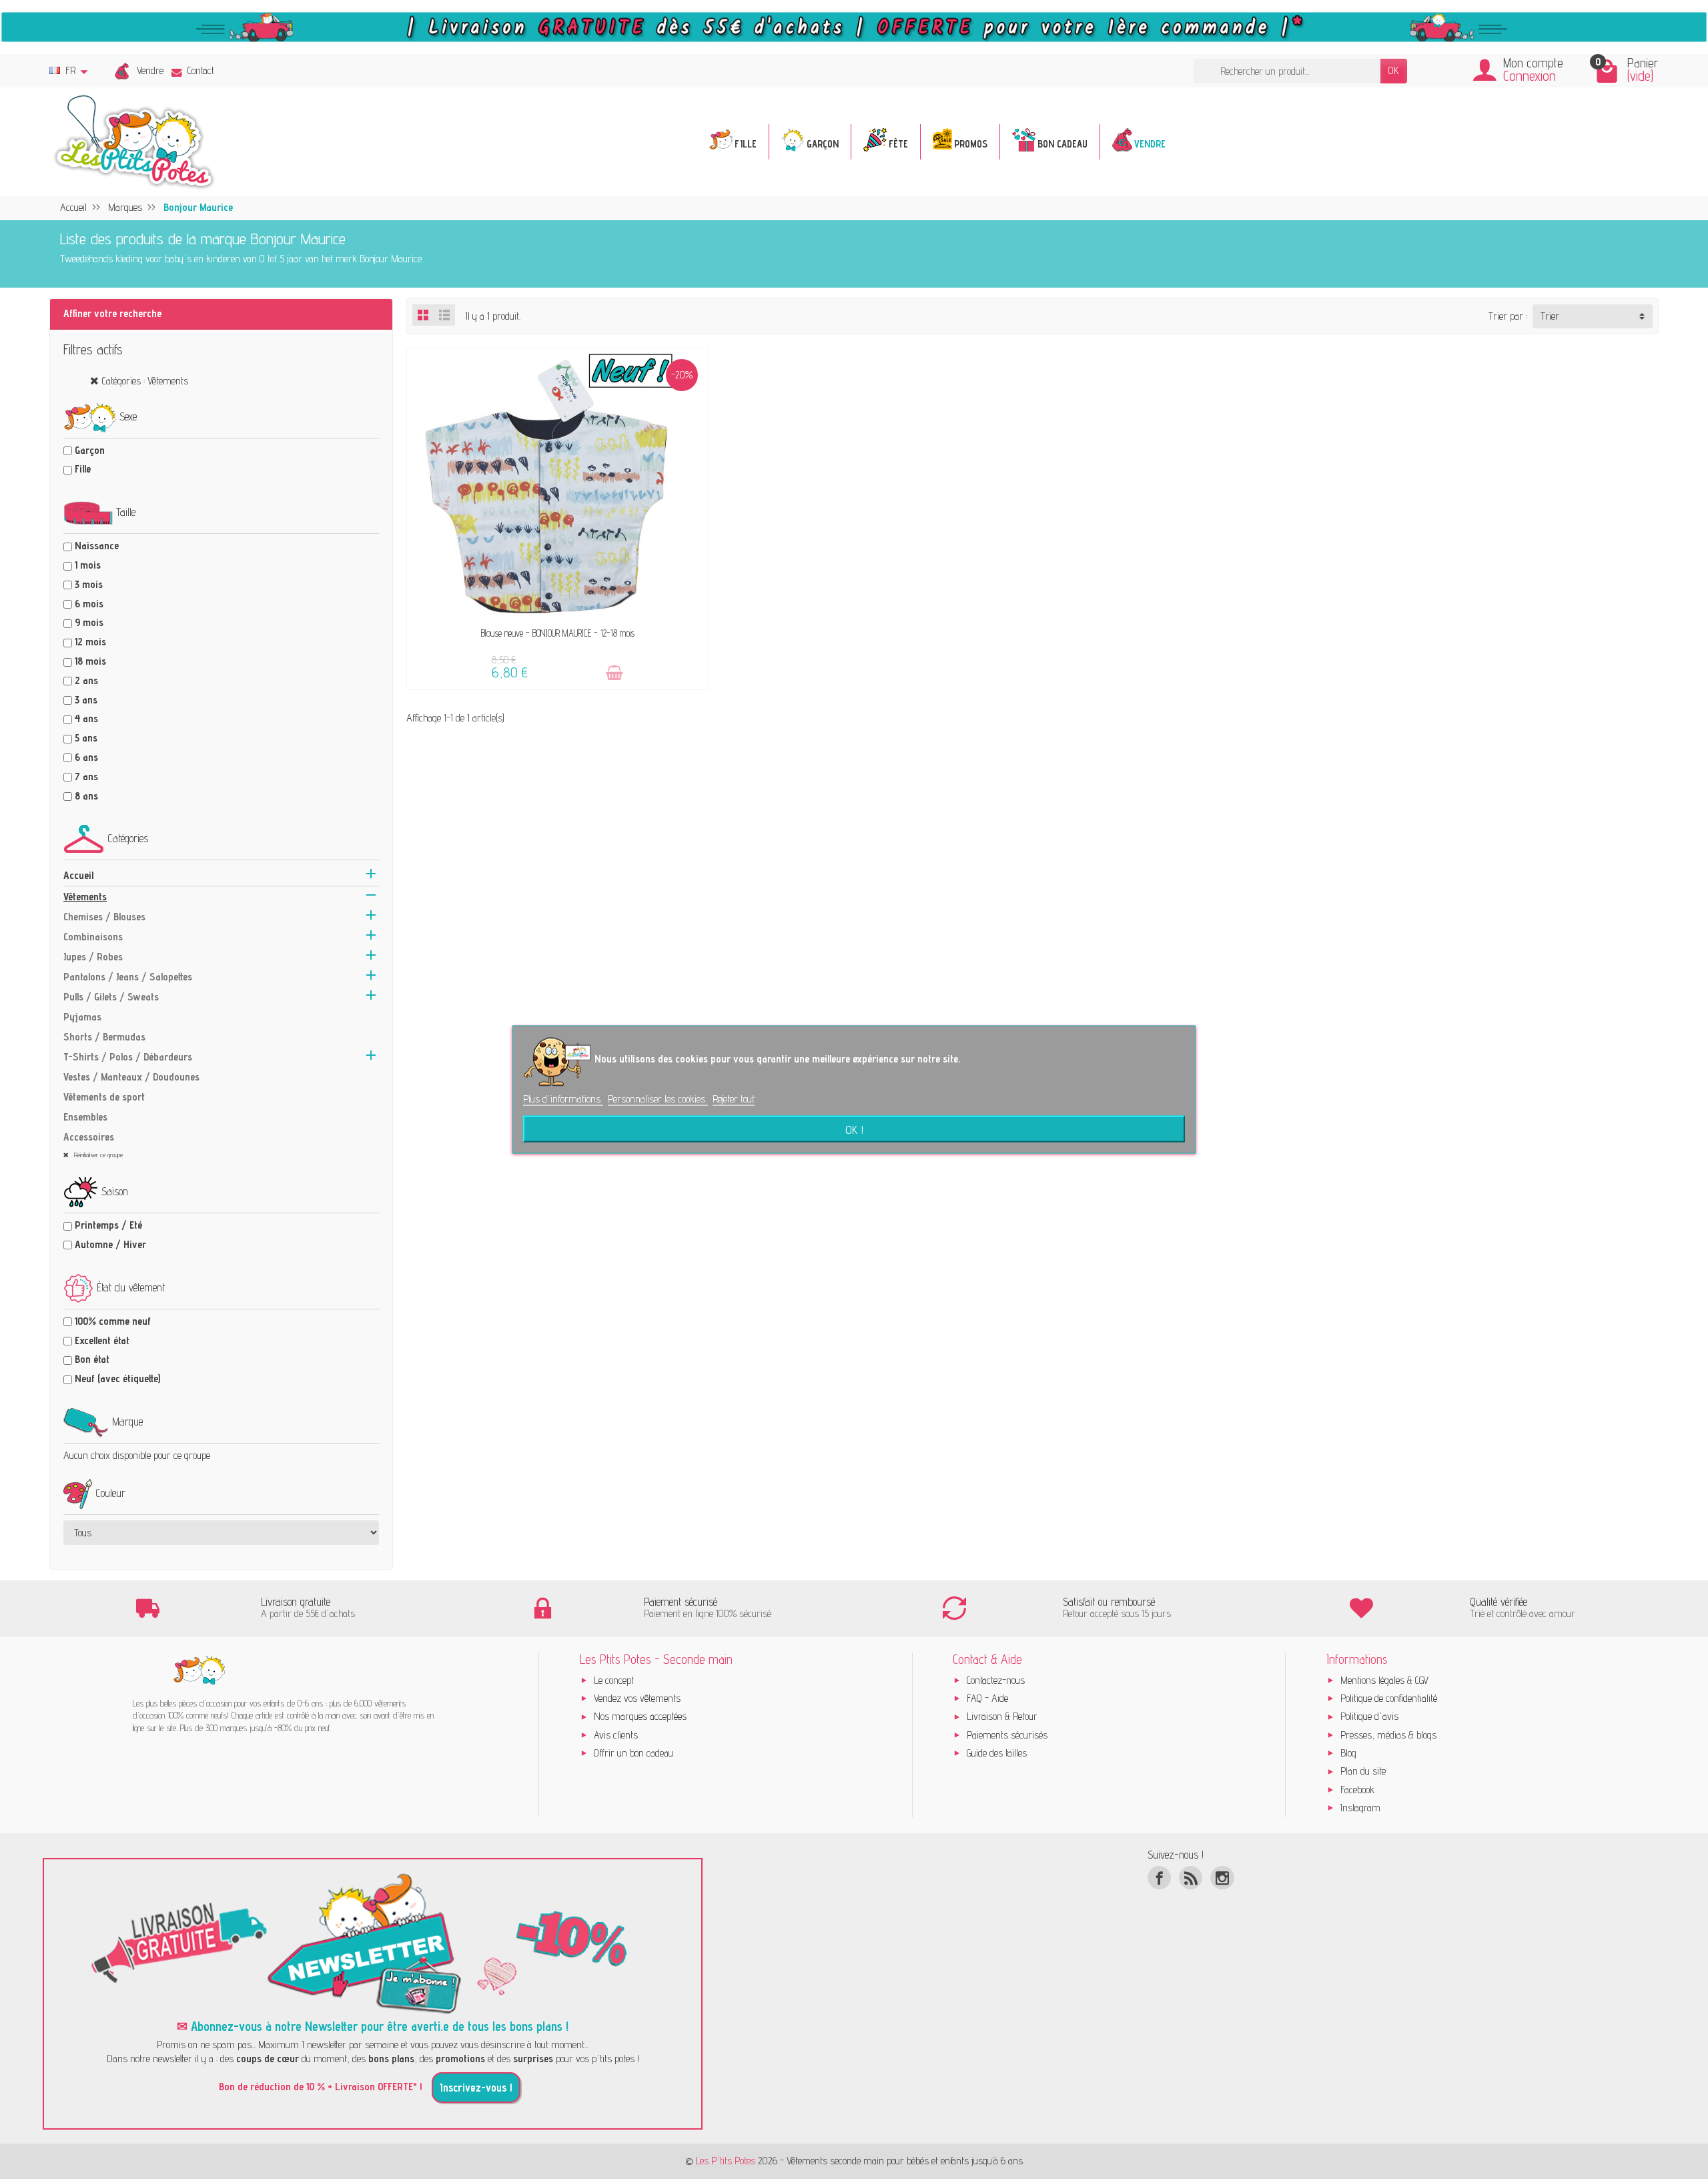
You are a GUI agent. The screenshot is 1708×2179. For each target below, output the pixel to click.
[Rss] (1191, 1878)
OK (1394, 70)
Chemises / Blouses (104, 917)
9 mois (89, 622)
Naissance (97, 546)
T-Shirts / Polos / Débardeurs (128, 1057)
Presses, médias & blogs (1388, 1735)
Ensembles (85, 1117)
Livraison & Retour (1002, 1716)
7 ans (86, 776)
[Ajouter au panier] (614, 673)
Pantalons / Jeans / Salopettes (128, 977)
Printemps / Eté (108, 1225)
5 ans (86, 738)
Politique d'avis (1369, 1716)
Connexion (1530, 76)
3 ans (86, 700)
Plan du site (1363, 1771)
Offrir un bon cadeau (633, 1753)
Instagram (1360, 1808)
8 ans (86, 796)
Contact (201, 70)
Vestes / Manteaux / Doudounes (131, 1077)
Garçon (90, 450)
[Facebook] (1159, 1878)
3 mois (89, 584)
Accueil (78, 875)
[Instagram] (1222, 1878)
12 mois (90, 642)
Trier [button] (1550, 316)
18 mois (90, 661)
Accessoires (89, 1137)
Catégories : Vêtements (145, 381)
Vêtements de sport (104, 1097)
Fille (83, 469)
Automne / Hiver (110, 1244)
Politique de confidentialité (1389, 1698)
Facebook (1357, 1790)
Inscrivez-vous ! (476, 2088)
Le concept (614, 1680)
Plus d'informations (563, 1098)
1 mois (88, 565)
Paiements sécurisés (1007, 1735)
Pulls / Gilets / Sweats (111, 997)
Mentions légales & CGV (1384, 1680)
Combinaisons (93, 937)
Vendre (150, 70)
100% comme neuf (113, 1321)
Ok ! (854, 1129)
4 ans (86, 718)
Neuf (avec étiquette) (117, 1378)
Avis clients (616, 1735)
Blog (1348, 1753)
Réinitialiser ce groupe (97, 1155)
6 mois (89, 604)
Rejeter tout (734, 1098)
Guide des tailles (997, 1753)
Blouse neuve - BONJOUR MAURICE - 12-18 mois (558, 633)
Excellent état (102, 1340)
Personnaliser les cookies (658, 1098)
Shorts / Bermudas (104, 1037)
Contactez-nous (996, 1680)
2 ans (86, 680)
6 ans (86, 757)
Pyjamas (82, 1017)
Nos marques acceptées (640, 1716)
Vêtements (85, 897)
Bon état (92, 1359)
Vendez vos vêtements (637, 1698)
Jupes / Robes (93, 957)
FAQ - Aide (987, 1698)
